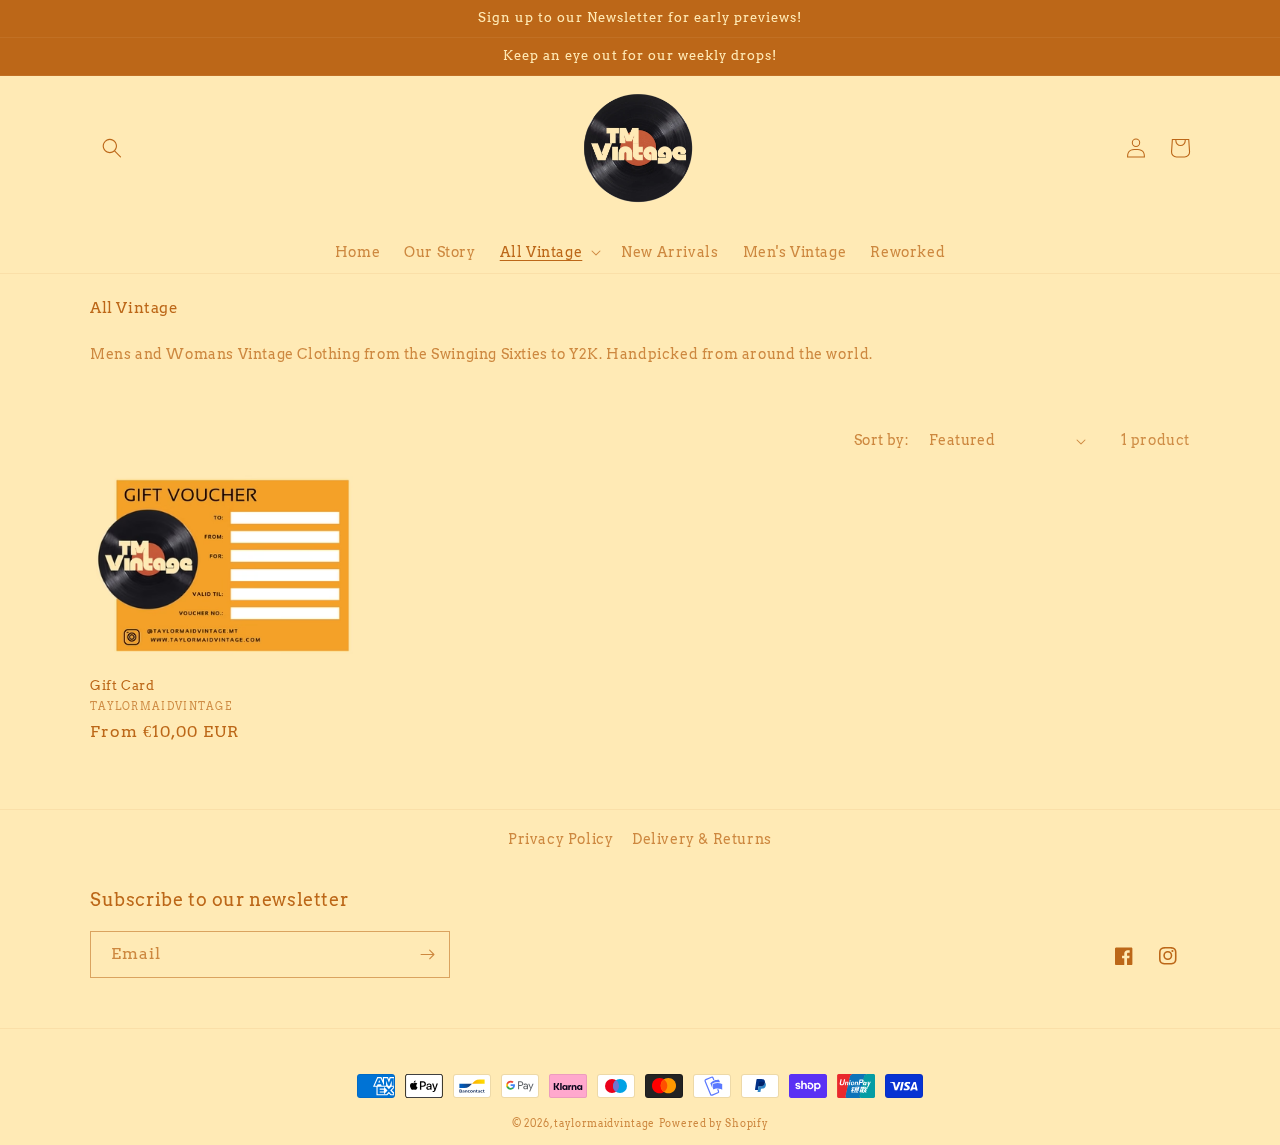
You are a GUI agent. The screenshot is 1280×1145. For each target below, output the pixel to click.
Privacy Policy (560, 839)
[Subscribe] (427, 954)
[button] (112, 148)
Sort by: (881, 440)
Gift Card (122, 685)
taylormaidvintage (604, 1123)
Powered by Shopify (714, 1123)
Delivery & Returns (702, 839)
